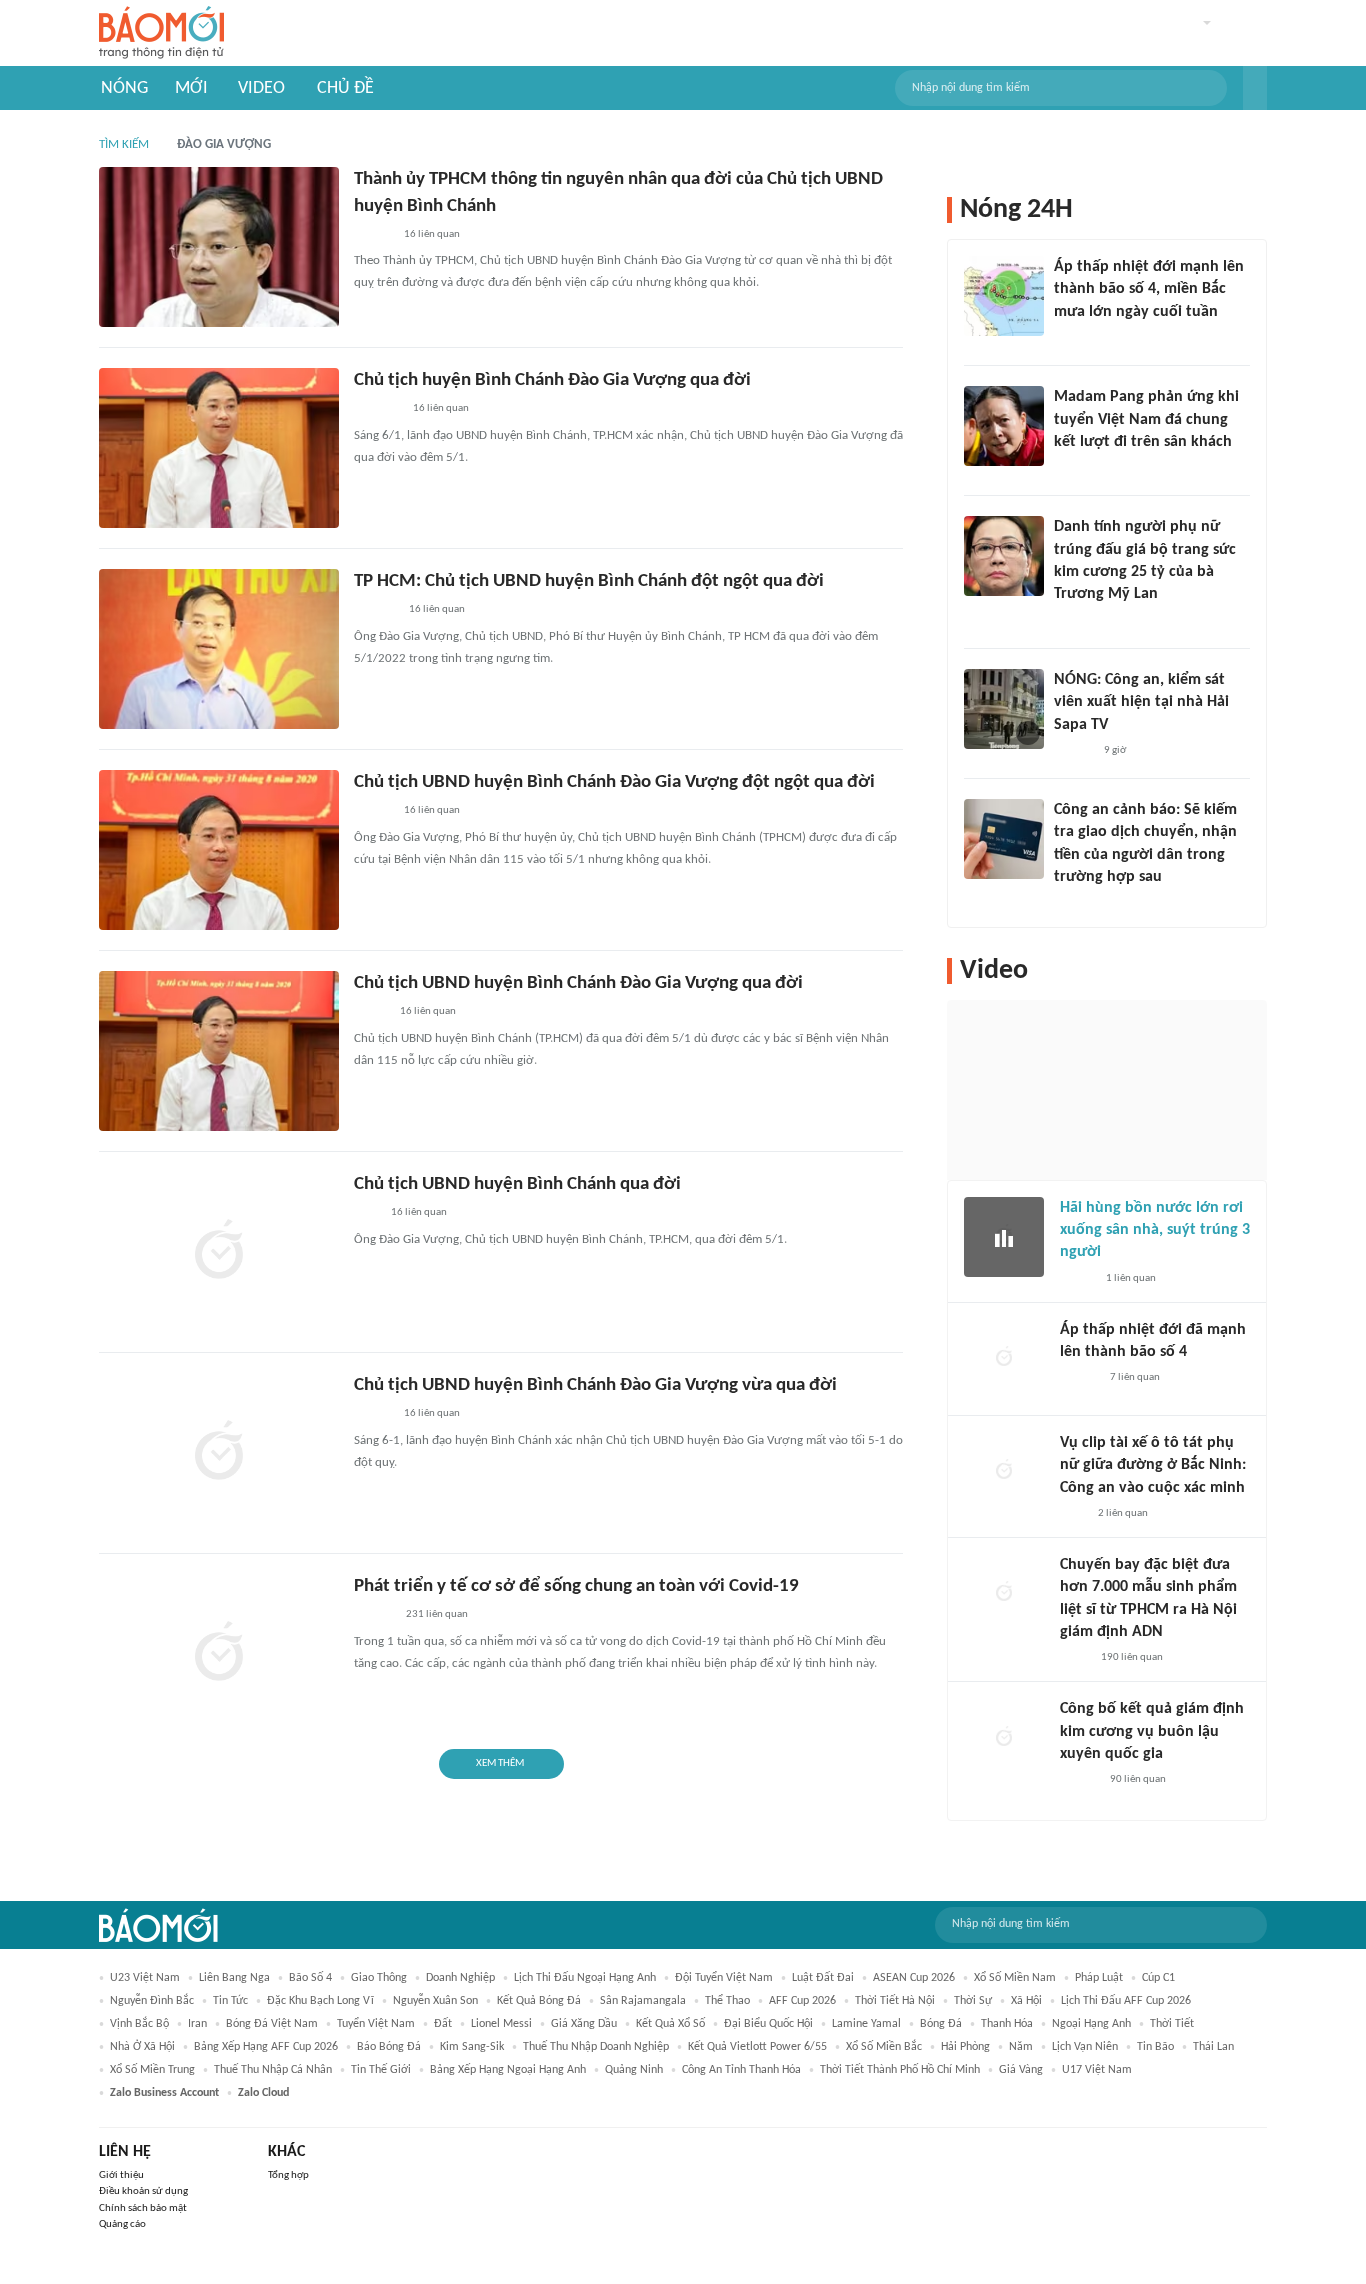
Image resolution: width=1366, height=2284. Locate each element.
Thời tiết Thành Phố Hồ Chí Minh (900, 2070)
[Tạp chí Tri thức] (366, 1214)
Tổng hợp (288, 2175)
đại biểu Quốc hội (768, 2024)
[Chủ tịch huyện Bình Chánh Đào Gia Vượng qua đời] (219, 448)
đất (443, 2024)
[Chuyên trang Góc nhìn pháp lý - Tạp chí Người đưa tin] (1067, 904)
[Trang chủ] (161, 33)
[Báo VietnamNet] (371, 1013)
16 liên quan (432, 234)
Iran (197, 2024)
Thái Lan (1213, 2047)
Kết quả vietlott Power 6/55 (757, 2047)
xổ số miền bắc (884, 2047)
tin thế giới (381, 2070)
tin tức (230, 2001)
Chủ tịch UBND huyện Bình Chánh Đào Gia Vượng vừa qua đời (595, 1385)
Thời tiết (1172, 2024)
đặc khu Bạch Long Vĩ (320, 2001)
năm (1021, 2047)
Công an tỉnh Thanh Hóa (741, 2070)
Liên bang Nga (234, 1978)
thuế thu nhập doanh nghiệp (596, 2047)
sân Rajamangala (643, 2001)
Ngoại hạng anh (1091, 2024)
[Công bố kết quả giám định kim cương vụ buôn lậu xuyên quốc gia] (1004, 1738)
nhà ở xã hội (142, 2047)
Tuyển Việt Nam (376, 2024)
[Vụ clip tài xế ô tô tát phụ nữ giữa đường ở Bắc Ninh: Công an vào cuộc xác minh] (1004, 1472)
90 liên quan (1138, 1779)
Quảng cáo (122, 2224)
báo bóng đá (389, 2047)
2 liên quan (1123, 1513)
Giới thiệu (121, 2175)
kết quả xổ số (670, 2024)
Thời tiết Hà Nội (895, 2001)
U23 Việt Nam (145, 1978)
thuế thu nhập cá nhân (273, 2070)
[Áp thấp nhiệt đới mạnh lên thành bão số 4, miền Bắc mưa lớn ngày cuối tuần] (1004, 296)
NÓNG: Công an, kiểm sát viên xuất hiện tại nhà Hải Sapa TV (1141, 702)
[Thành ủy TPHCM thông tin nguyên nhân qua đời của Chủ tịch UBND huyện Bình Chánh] (219, 247)
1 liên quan (1131, 1278)
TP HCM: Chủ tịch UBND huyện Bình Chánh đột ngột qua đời (589, 581)
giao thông (379, 1978)
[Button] (1255, 88)
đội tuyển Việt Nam (724, 1978)
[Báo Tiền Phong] (373, 235)
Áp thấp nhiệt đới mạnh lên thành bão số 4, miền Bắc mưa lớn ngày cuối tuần (1149, 289)
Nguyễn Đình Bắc (152, 2001)
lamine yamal (866, 2024)
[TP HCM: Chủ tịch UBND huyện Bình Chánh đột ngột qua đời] (219, 649)
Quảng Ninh (634, 2070)
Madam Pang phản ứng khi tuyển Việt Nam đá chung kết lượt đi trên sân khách (1146, 419)
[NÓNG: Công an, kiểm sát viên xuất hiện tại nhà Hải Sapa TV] (1004, 709)
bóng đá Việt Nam (272, 2024)
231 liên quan (437, 1614)
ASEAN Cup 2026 (914, 1978)
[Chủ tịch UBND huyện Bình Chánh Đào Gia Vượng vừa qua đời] (219, 1453)
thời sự (973, 2001)
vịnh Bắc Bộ (139, 2024)
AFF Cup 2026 (802, 2001)
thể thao (727, 2001)
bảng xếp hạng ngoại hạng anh (508, 2070)
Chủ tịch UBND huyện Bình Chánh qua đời (517, 1184)
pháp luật (1099, 1978)
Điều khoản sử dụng (143, 2191)
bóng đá (941, 2024)
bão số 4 (310, 1978)
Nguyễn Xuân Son (435, 2001)
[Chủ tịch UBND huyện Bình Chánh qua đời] (219, 1252)
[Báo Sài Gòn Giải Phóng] (373, 1415)
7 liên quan (1135, 1377)
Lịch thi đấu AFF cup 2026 (1126, 2001)
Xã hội (1026, 2001)
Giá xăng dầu (584, 2024)
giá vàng (1021, 2070)
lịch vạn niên (1085, 2047)
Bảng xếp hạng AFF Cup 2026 (266, 2047)
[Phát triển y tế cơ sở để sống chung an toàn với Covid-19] (219, 1654)
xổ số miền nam (1015, 1978)
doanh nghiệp (460, 1978)
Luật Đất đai (823, 1978)
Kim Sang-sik (472, 2047)
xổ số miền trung (152, 2070)
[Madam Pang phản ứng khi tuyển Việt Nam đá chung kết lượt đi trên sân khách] (1004, 426)
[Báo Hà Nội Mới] (374, 1616)
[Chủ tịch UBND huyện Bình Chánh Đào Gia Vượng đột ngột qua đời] (219, 850)
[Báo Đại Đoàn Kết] (375, 611)
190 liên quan (1132, 1657)
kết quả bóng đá (539, 2001)
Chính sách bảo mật (143, 2208)
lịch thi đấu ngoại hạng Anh (585, 1978)
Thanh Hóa (1007, 2024)
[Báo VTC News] (377, 410)
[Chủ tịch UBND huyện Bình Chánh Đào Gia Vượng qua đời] (219, 1051)
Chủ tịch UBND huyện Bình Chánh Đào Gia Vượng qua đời (578, 983)
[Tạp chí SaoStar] (1074, 468)
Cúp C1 (1158, 1978)
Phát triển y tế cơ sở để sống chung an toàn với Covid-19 (576, 1586)
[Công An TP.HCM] (1074, 1658)
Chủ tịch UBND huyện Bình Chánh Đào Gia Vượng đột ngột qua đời (614, 782)
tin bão (1155, 2047)
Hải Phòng (965, 2047)
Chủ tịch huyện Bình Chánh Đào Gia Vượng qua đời (552, 380)
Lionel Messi (501, 2024)
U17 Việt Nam (1097, 2070)
